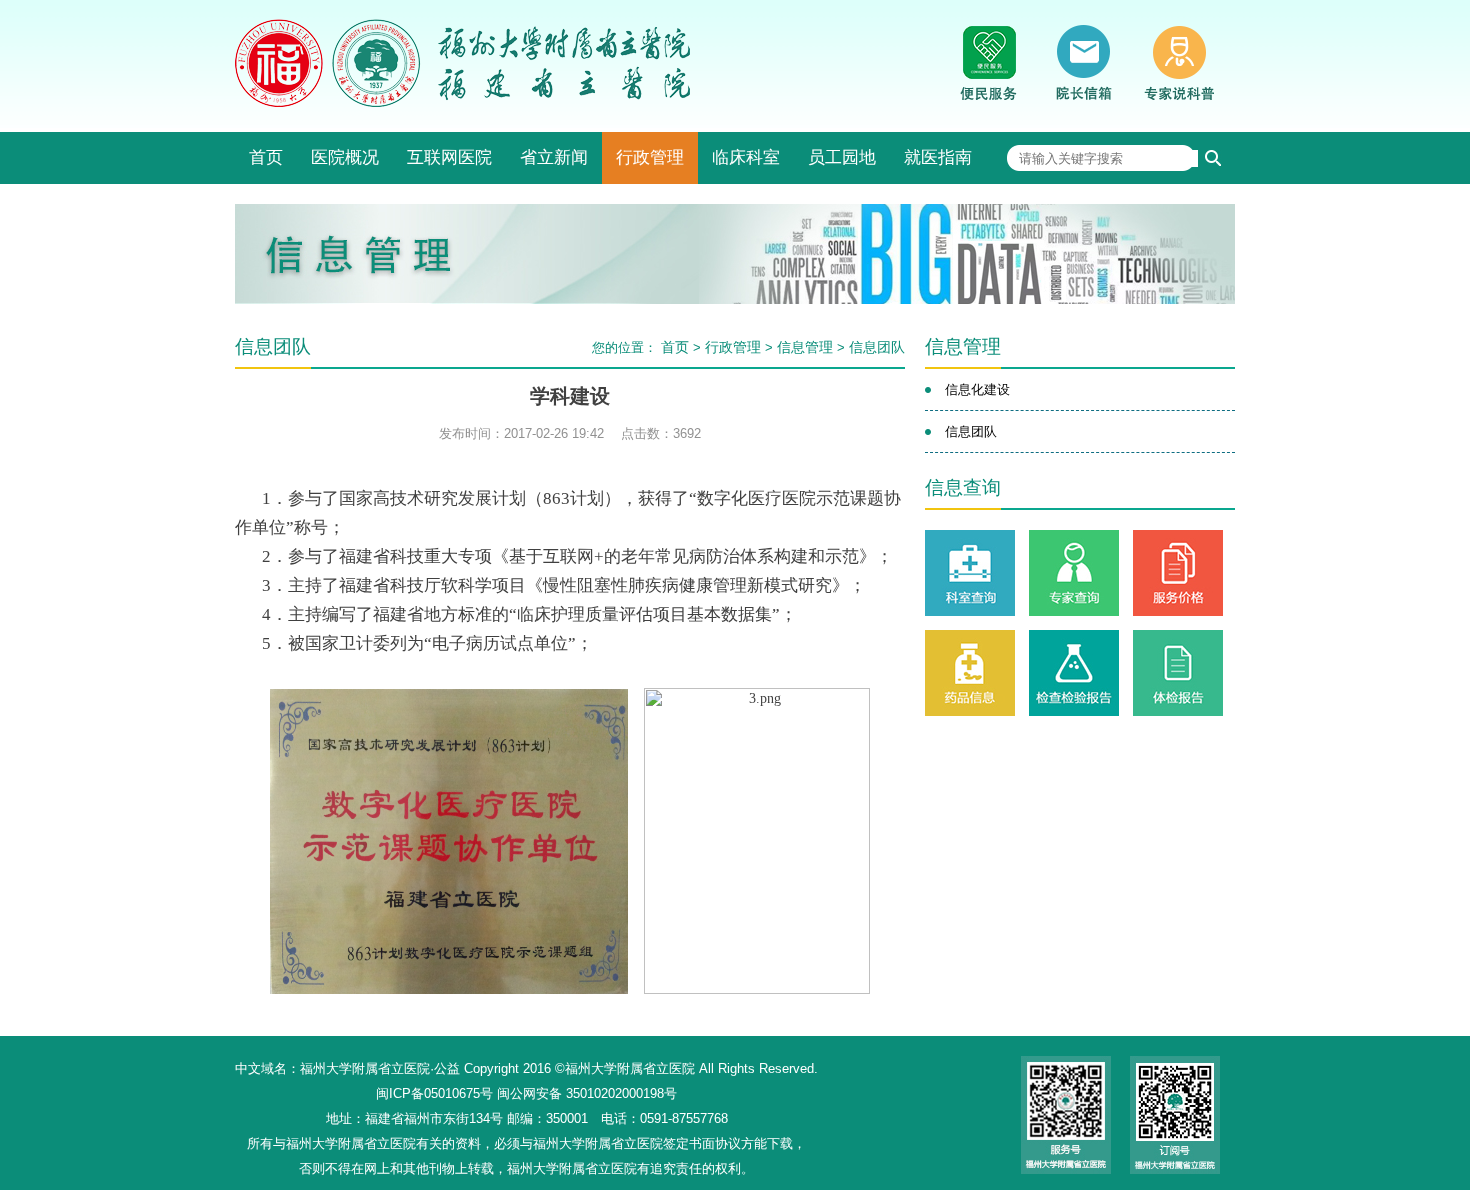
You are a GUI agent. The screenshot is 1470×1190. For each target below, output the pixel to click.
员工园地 (842, 157)
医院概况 (345, 157)
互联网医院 (449, 157)
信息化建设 (977, 389)
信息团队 (877, 347)
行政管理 (650, 157)
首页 (266, 157)
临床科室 (746, 157)
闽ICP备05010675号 (434, 1093)
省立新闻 (554, 157)
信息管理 (805, 347)
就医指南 (938, 157)
